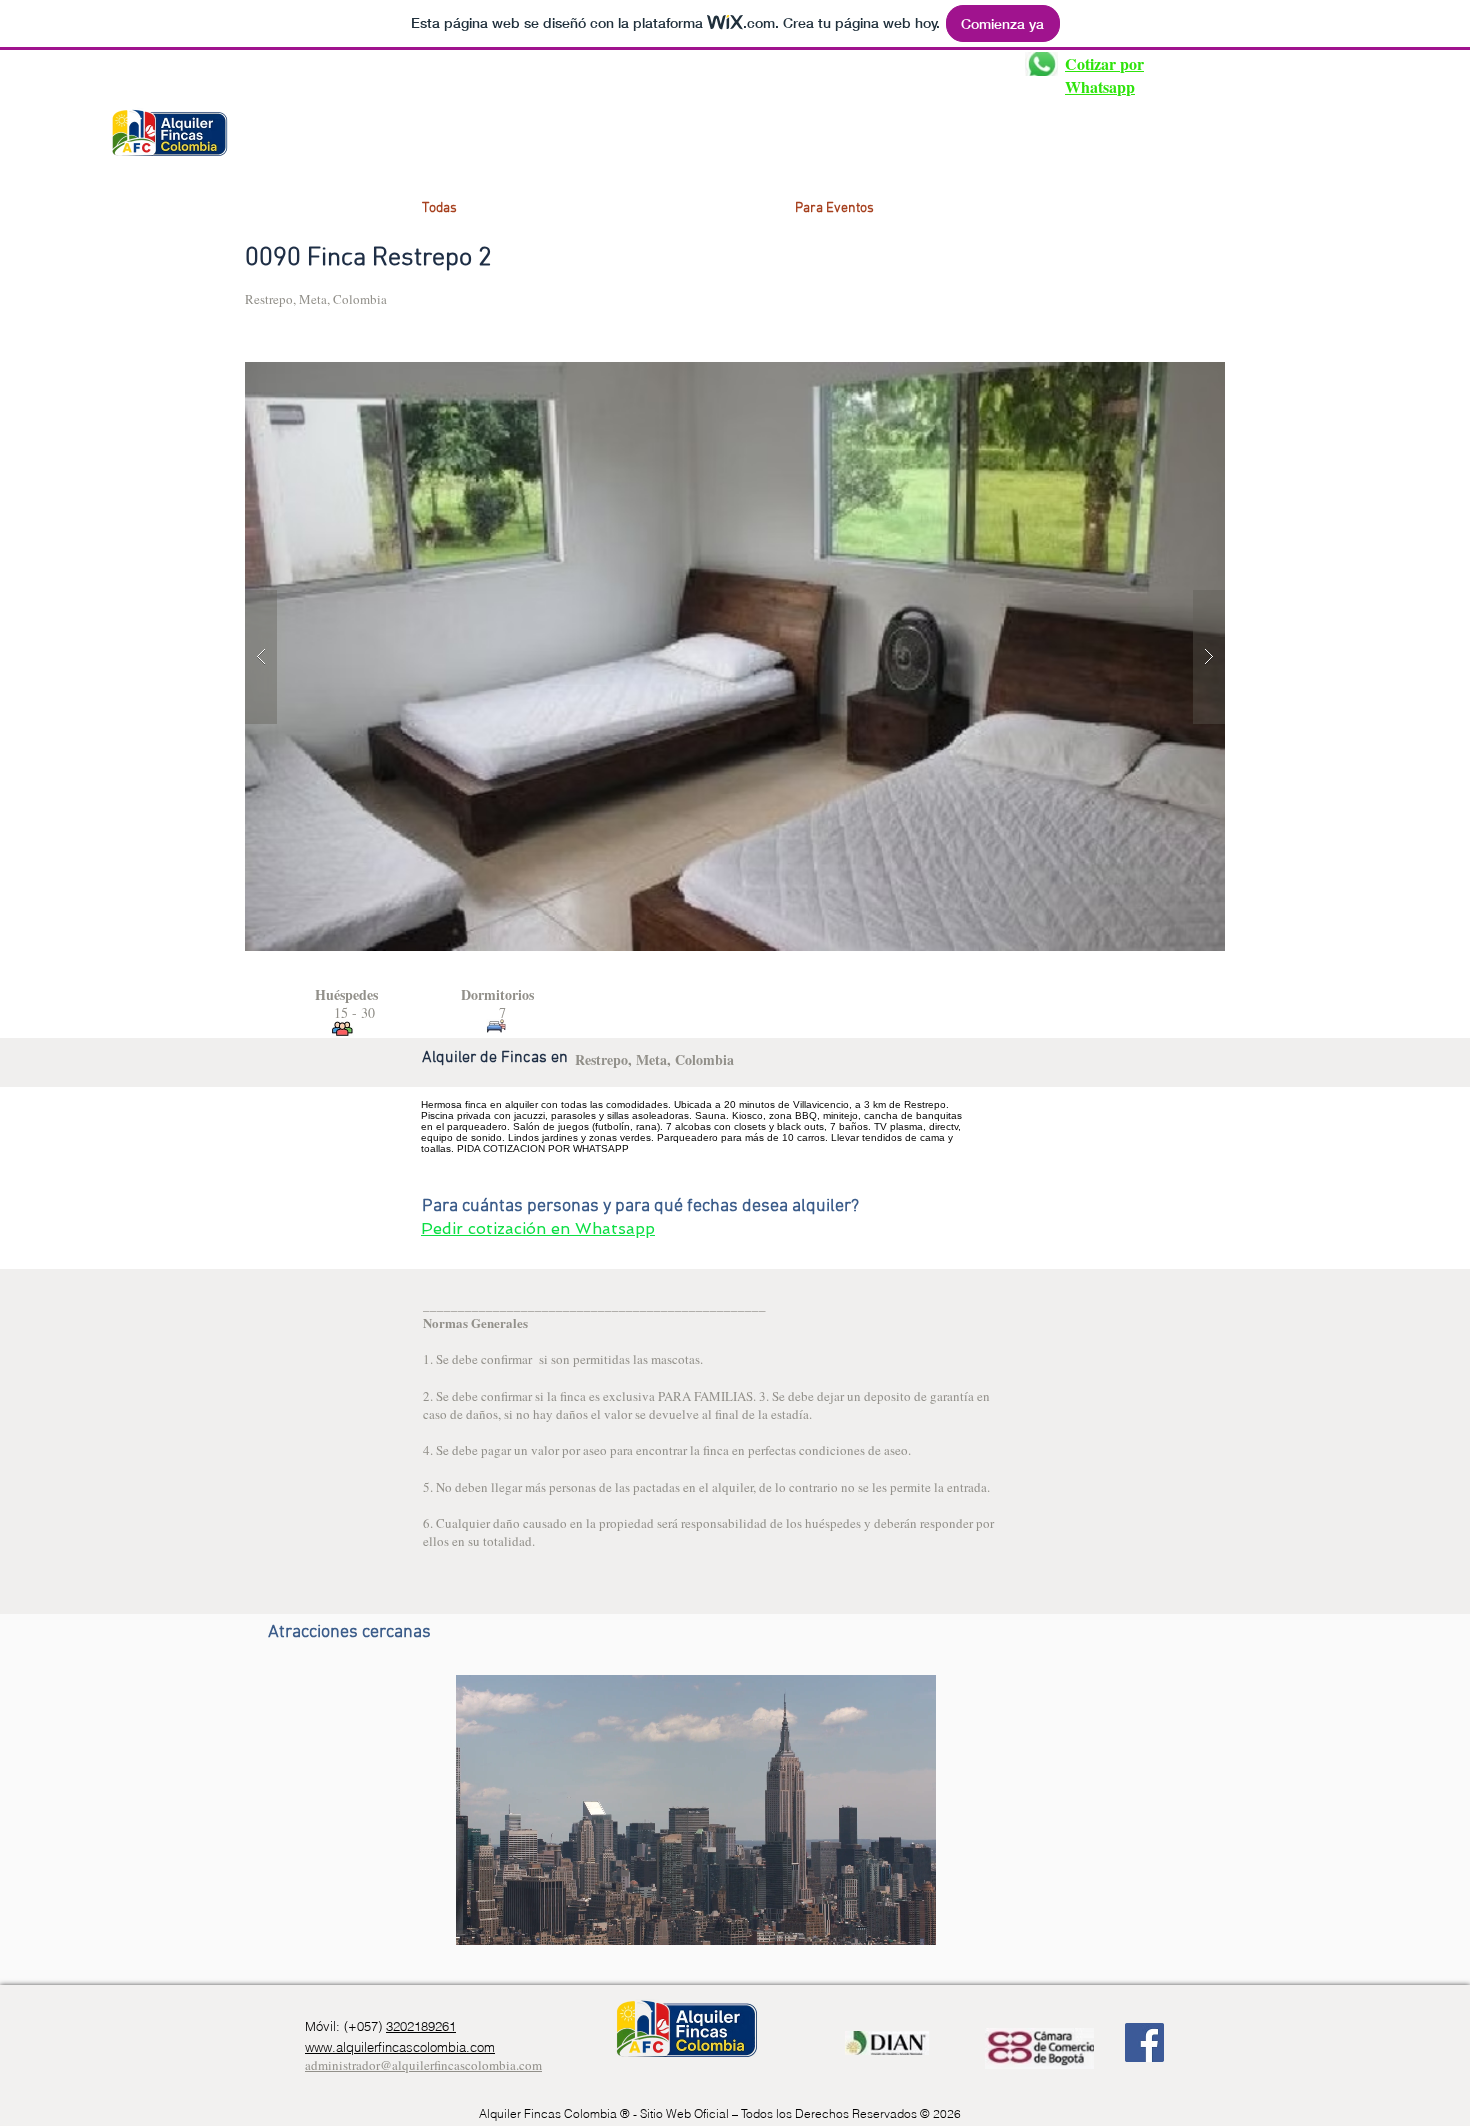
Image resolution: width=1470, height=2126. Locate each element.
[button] (887, 656)
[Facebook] (1144, 2042)
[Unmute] (516, 1918)
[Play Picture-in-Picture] (875, 1918)
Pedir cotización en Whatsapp (538, 1228)
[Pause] (482, 1918)
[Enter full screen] (909, 1918)
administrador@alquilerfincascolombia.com (423, 2065)
